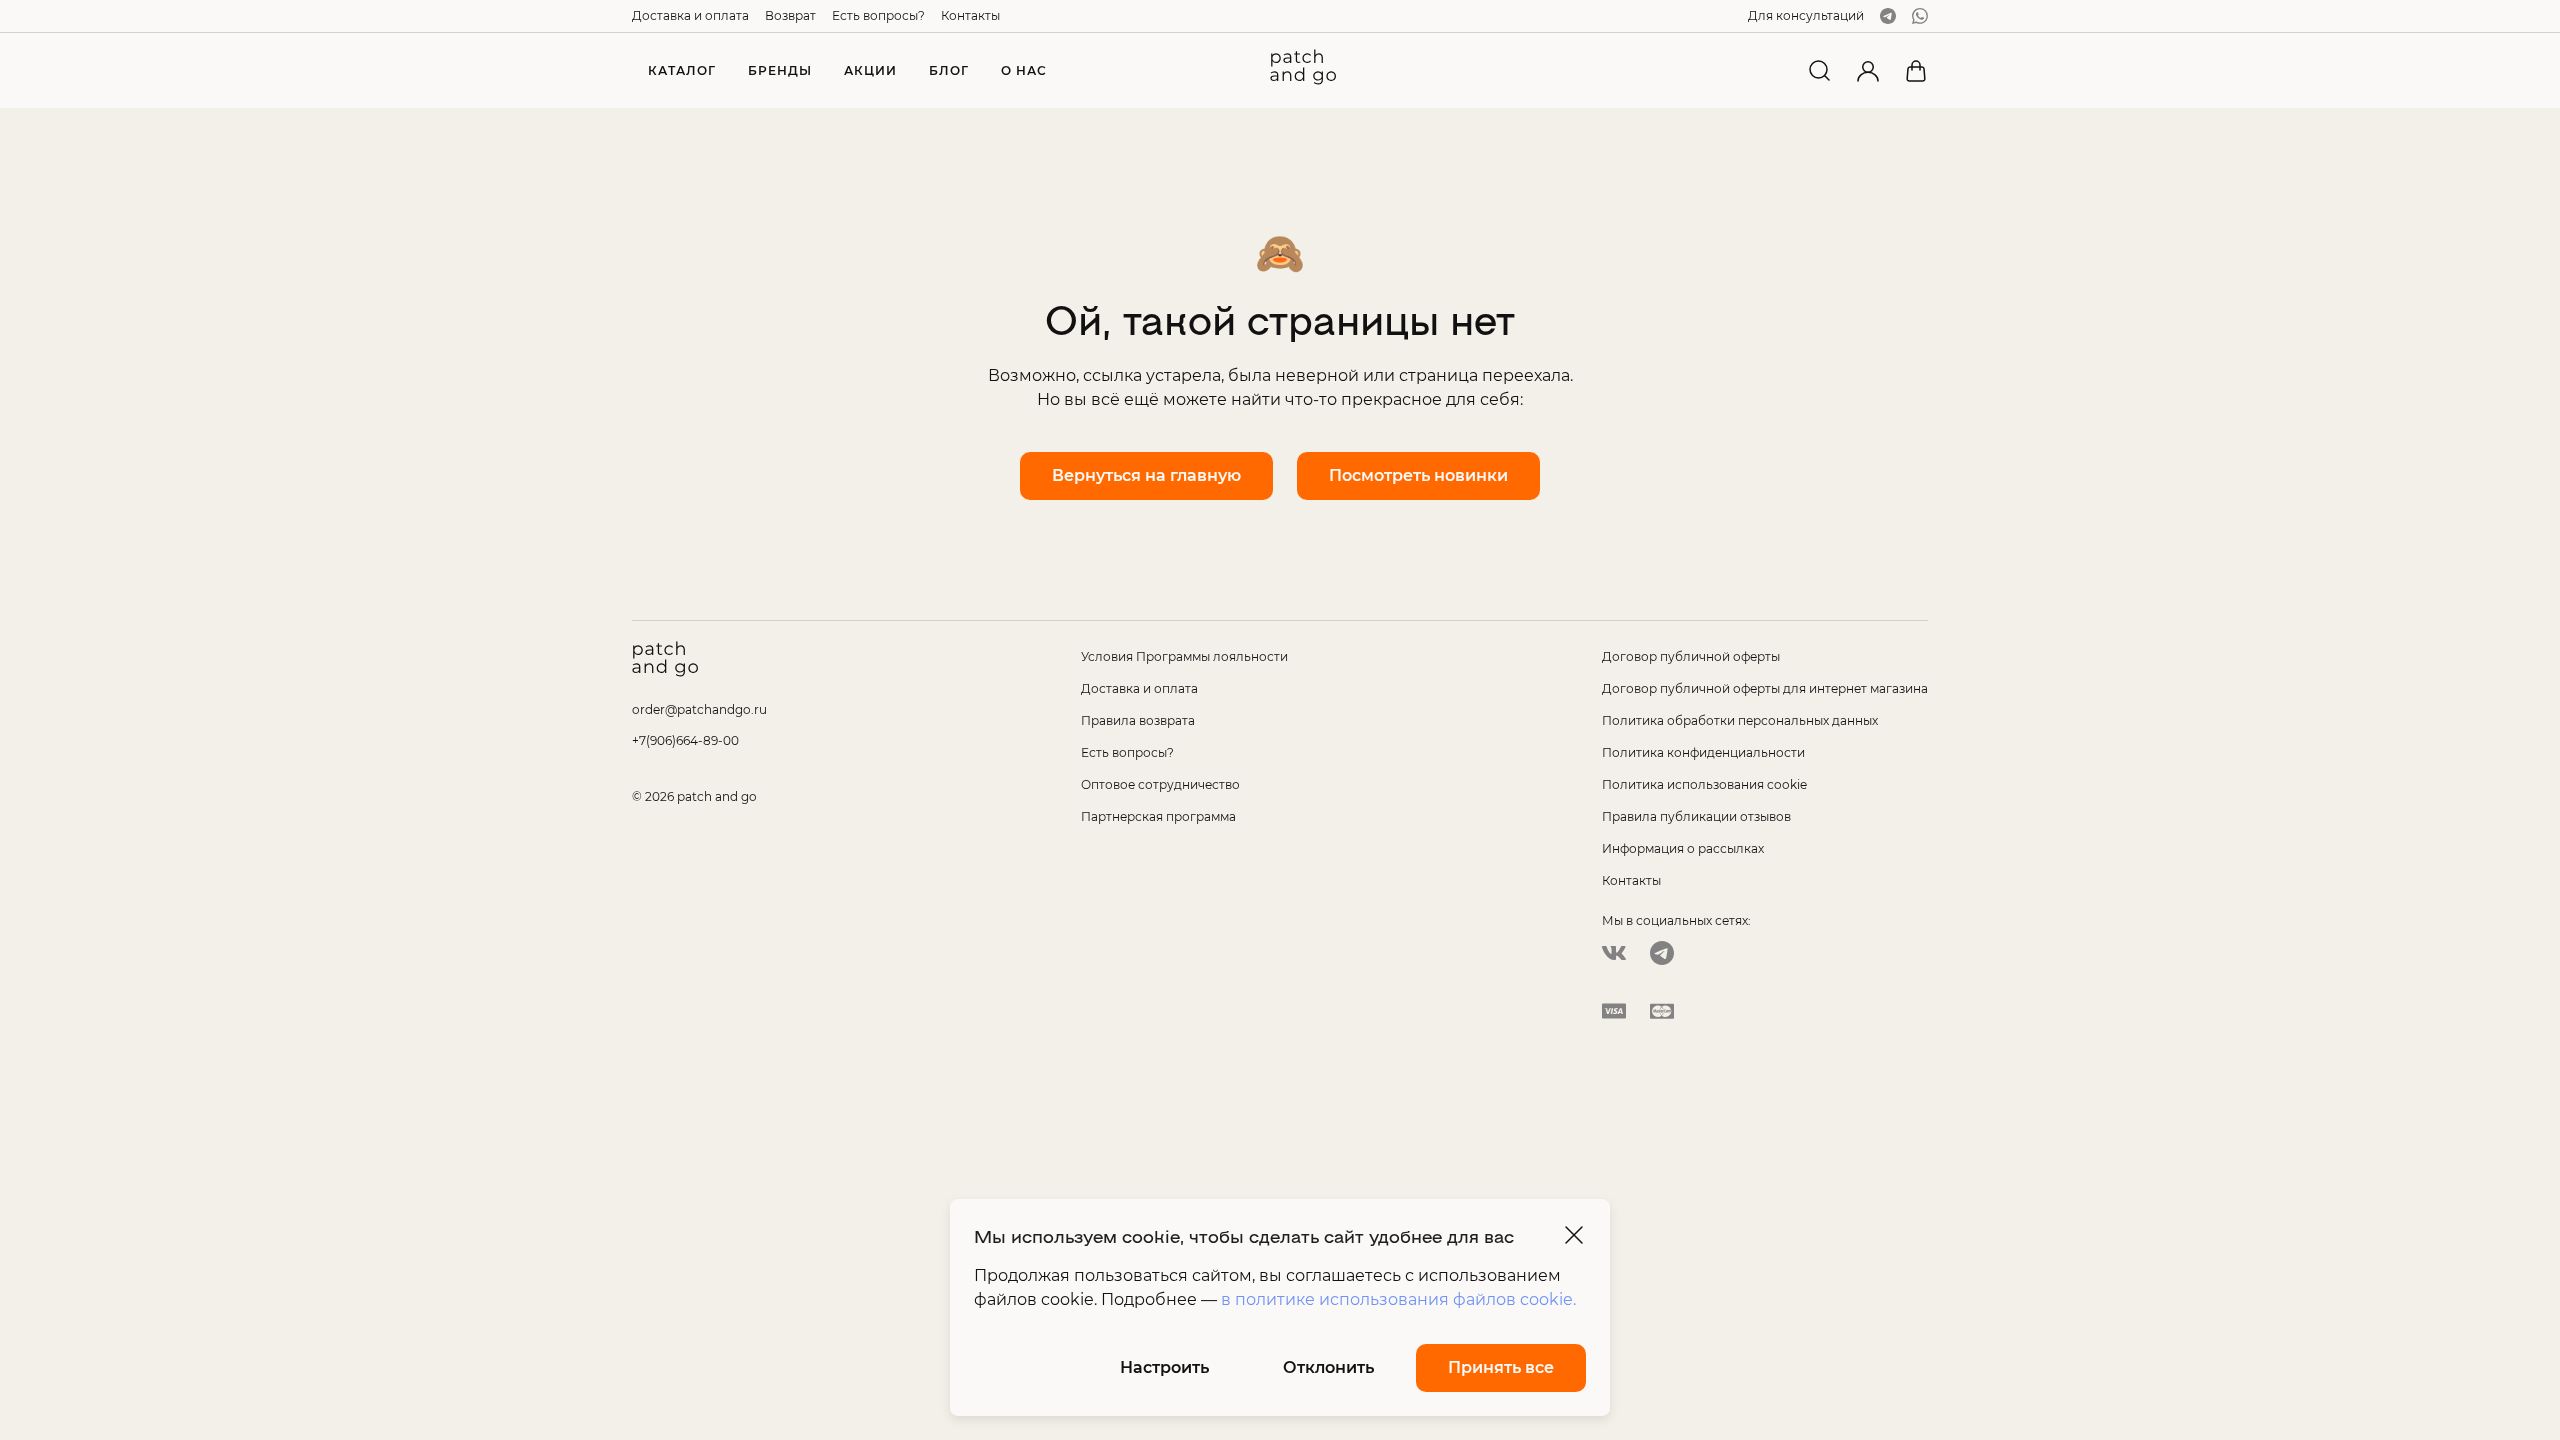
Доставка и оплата (690, 15)
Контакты (970, 15)
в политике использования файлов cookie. (1398, 1299)
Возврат (790, 15)
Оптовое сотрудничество (1160, 784)
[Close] (1574, 1235)
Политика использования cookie (1704, 784)
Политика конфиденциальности (1703, 752)
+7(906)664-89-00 (685, 740)
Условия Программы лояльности (1184, 656)
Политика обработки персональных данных (1740, 720)
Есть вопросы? (878, 15)
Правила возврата (1138, 720)
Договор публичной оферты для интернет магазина (1765, 688)
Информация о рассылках (1683, 848)
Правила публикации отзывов (1696, 816)
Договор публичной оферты (1691, 656)
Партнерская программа (1158, 816)
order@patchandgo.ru (699, 709)
